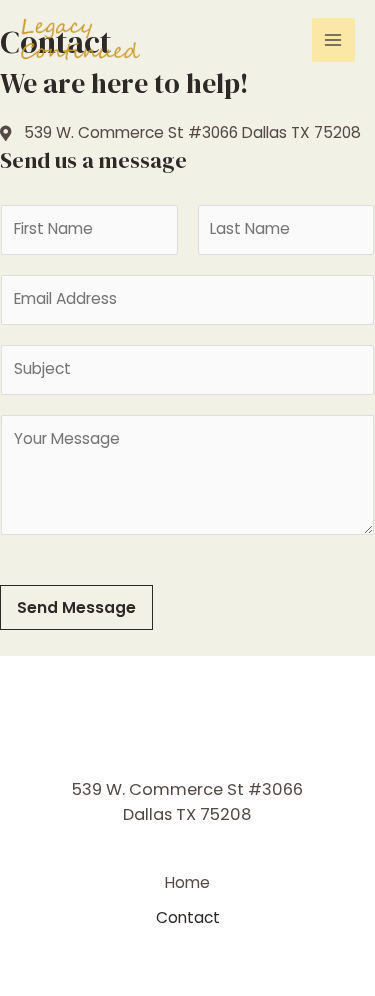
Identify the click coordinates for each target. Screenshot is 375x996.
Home (187, 882)
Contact (188, 917)
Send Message (76, 607)
